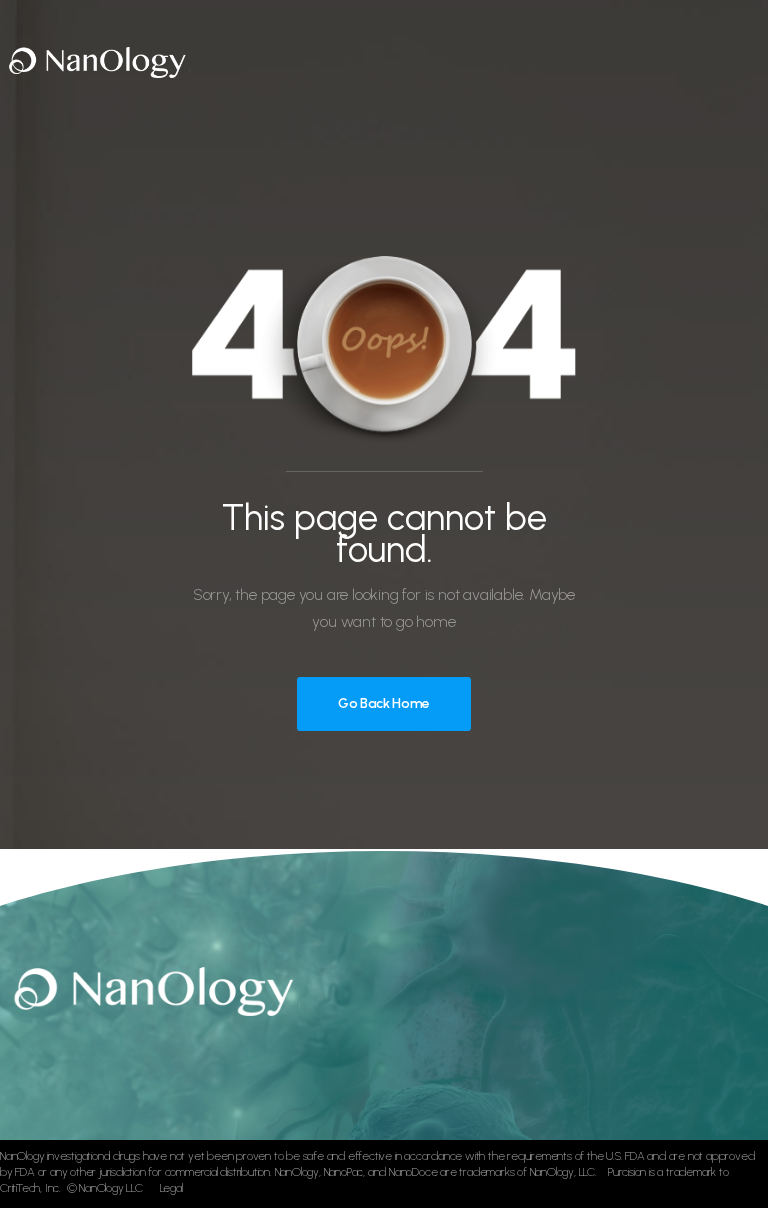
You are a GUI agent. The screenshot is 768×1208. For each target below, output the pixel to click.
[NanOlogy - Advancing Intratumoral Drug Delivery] (95, 60)
